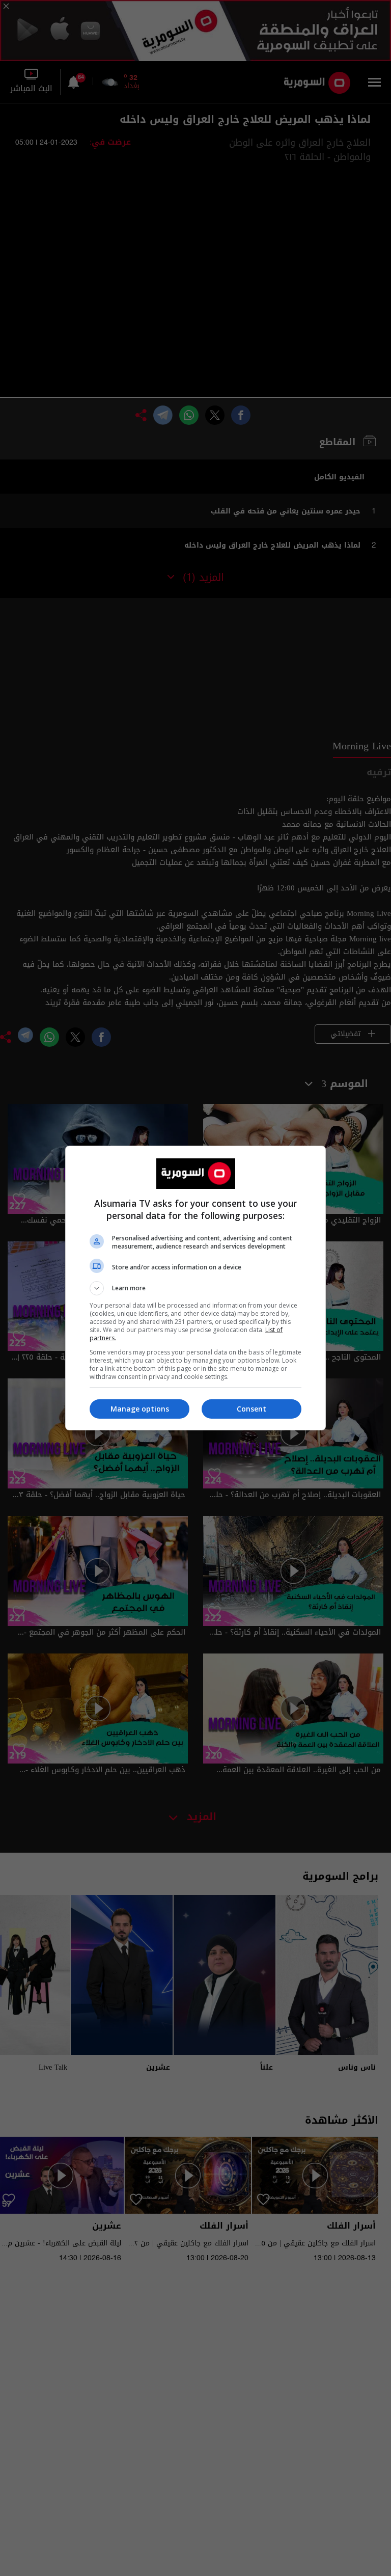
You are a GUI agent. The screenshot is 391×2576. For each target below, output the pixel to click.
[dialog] (195, 1288)
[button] (195, 1288)
